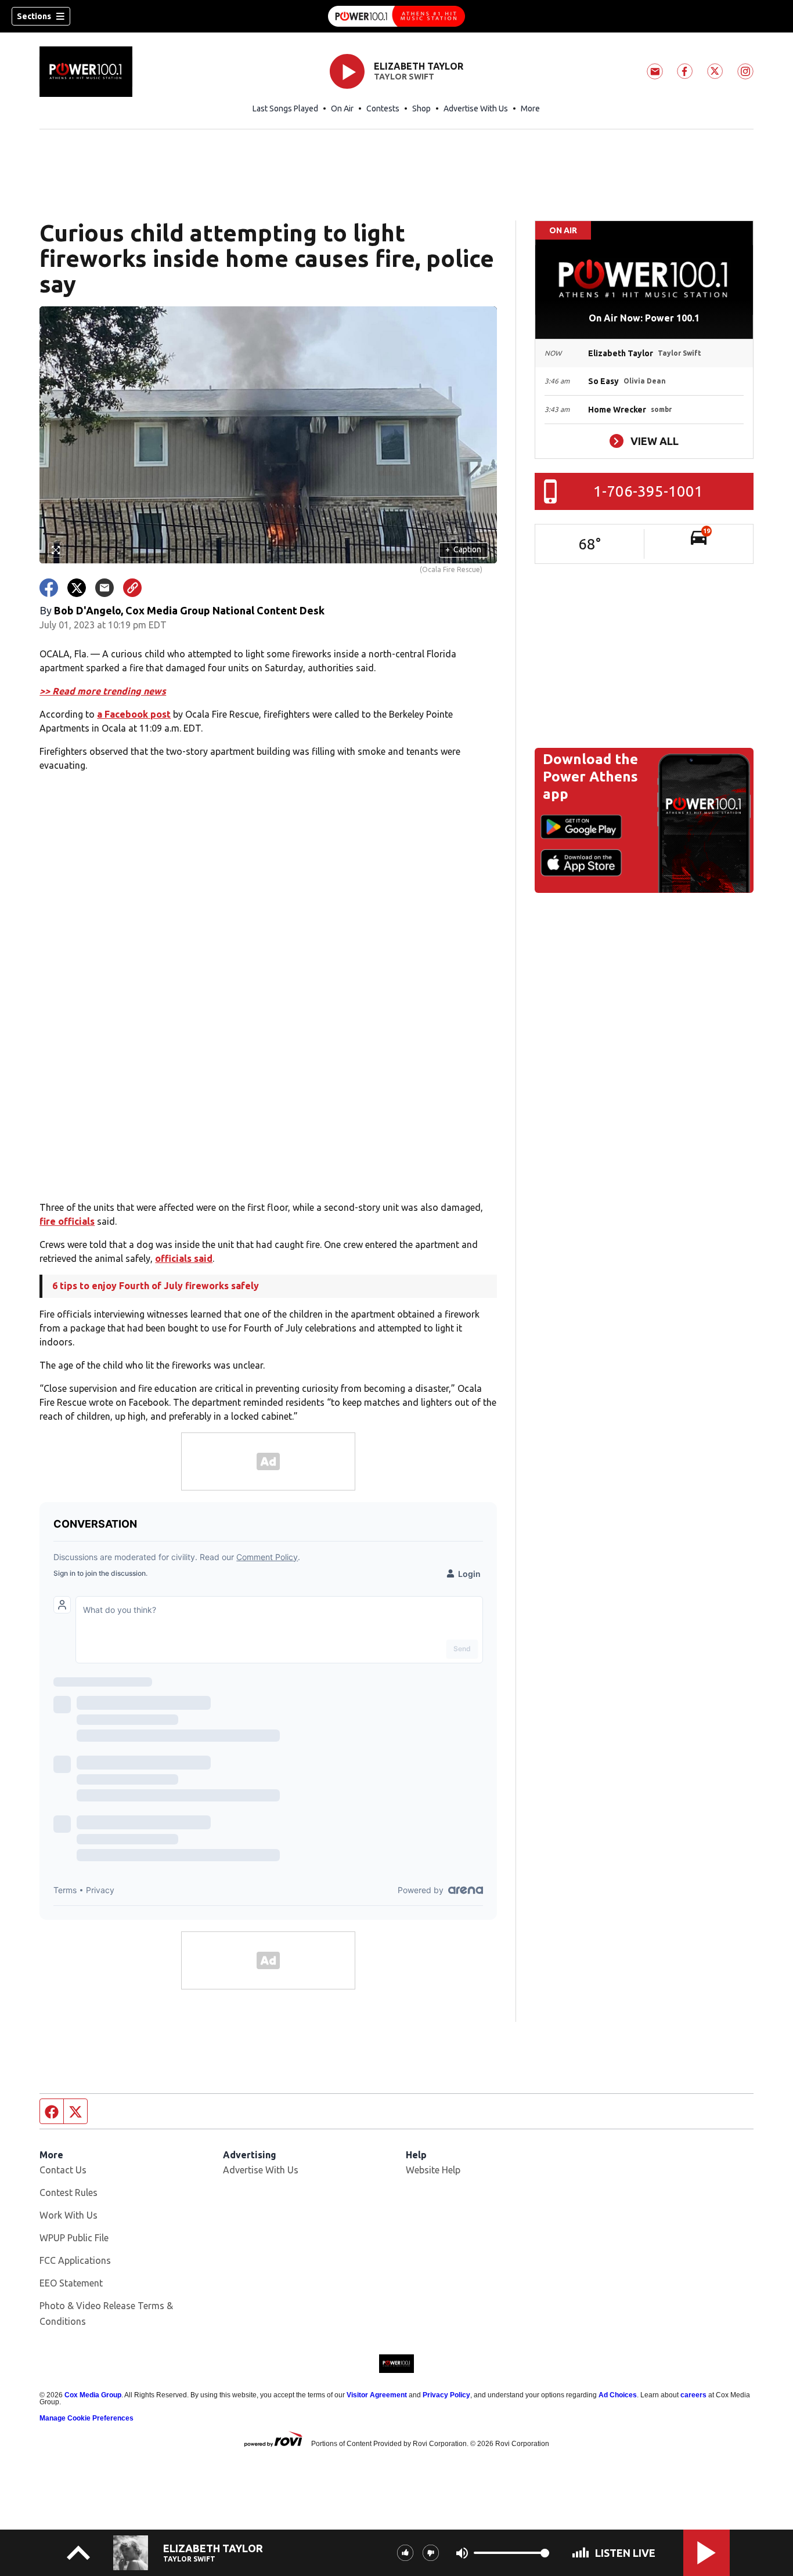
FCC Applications (75, 2260)
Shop (421, 108)
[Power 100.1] (396, 16)
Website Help (433, 2170)
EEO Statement (71, 2283)
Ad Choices (618, 2395)
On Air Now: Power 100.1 (644, 318)
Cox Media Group (93, 2395)
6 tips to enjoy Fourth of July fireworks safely (156, 1286)
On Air (342, 108)
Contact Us (63, 2170)
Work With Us (69, 2215)
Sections (34, 16)
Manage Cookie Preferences (86, 2418)
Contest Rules (69, 2193)
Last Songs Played (285, 108)
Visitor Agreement (377, 2395)
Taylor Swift (404, 77)
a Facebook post (134, 714)
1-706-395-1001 (648, 491)
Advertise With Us (476, 108)
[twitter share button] (77, 588)
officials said (184, 1258)
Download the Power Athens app (590, 777)
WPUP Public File (74, 2238)
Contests (383, 108)
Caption (463, 549)
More (530, 108)
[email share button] (104, 588)
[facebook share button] (49, 588)
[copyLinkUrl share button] (132, 588)
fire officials (67, 1221)
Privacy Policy (446, 2395)
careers (693, 2395)
